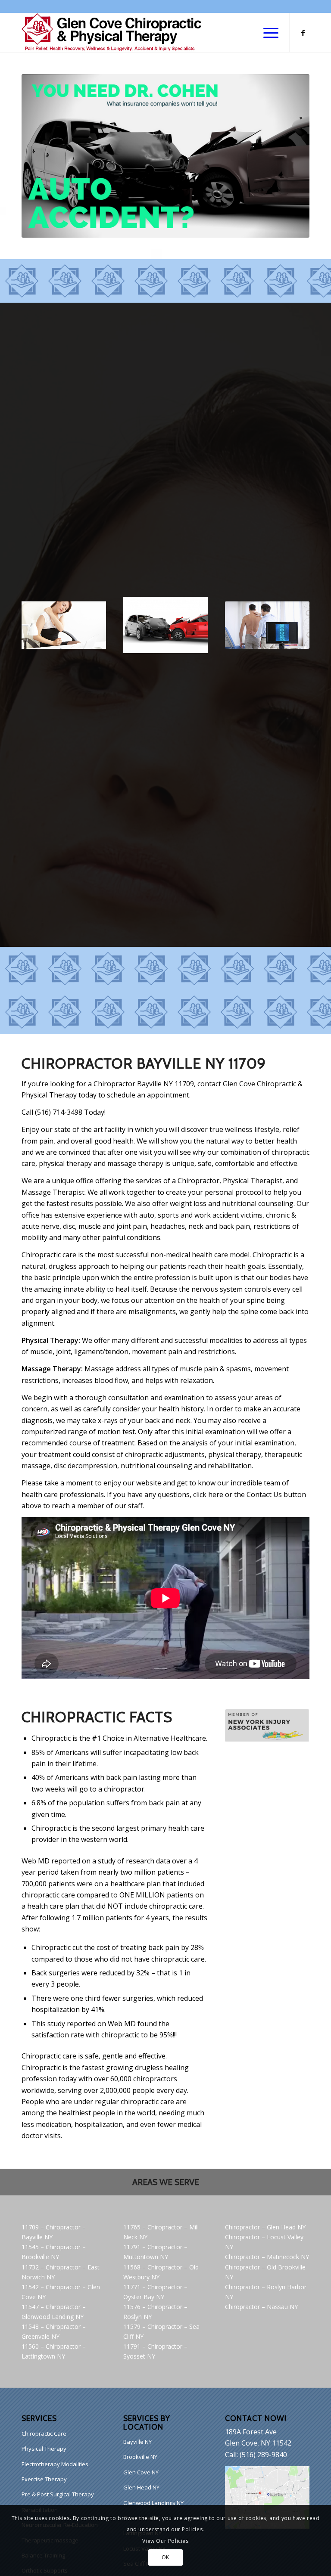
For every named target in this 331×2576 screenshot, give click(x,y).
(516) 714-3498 (59, 1112)
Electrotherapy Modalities (55, 2464)
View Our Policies (165, 2541)
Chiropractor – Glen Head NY (265, 2227)
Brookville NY (140, 2457)
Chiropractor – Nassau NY (261, 2307)
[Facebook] (303, 33)
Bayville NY (137, 2442)
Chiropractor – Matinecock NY (267, 2257)
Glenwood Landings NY (153, 2503)
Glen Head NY (141, 2487)
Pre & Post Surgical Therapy (58, 2494)
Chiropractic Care (44, 2433)
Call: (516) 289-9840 (256, 2455)
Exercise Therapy (44, 2479)
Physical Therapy (44, 2449)
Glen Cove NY (141, 2472)
